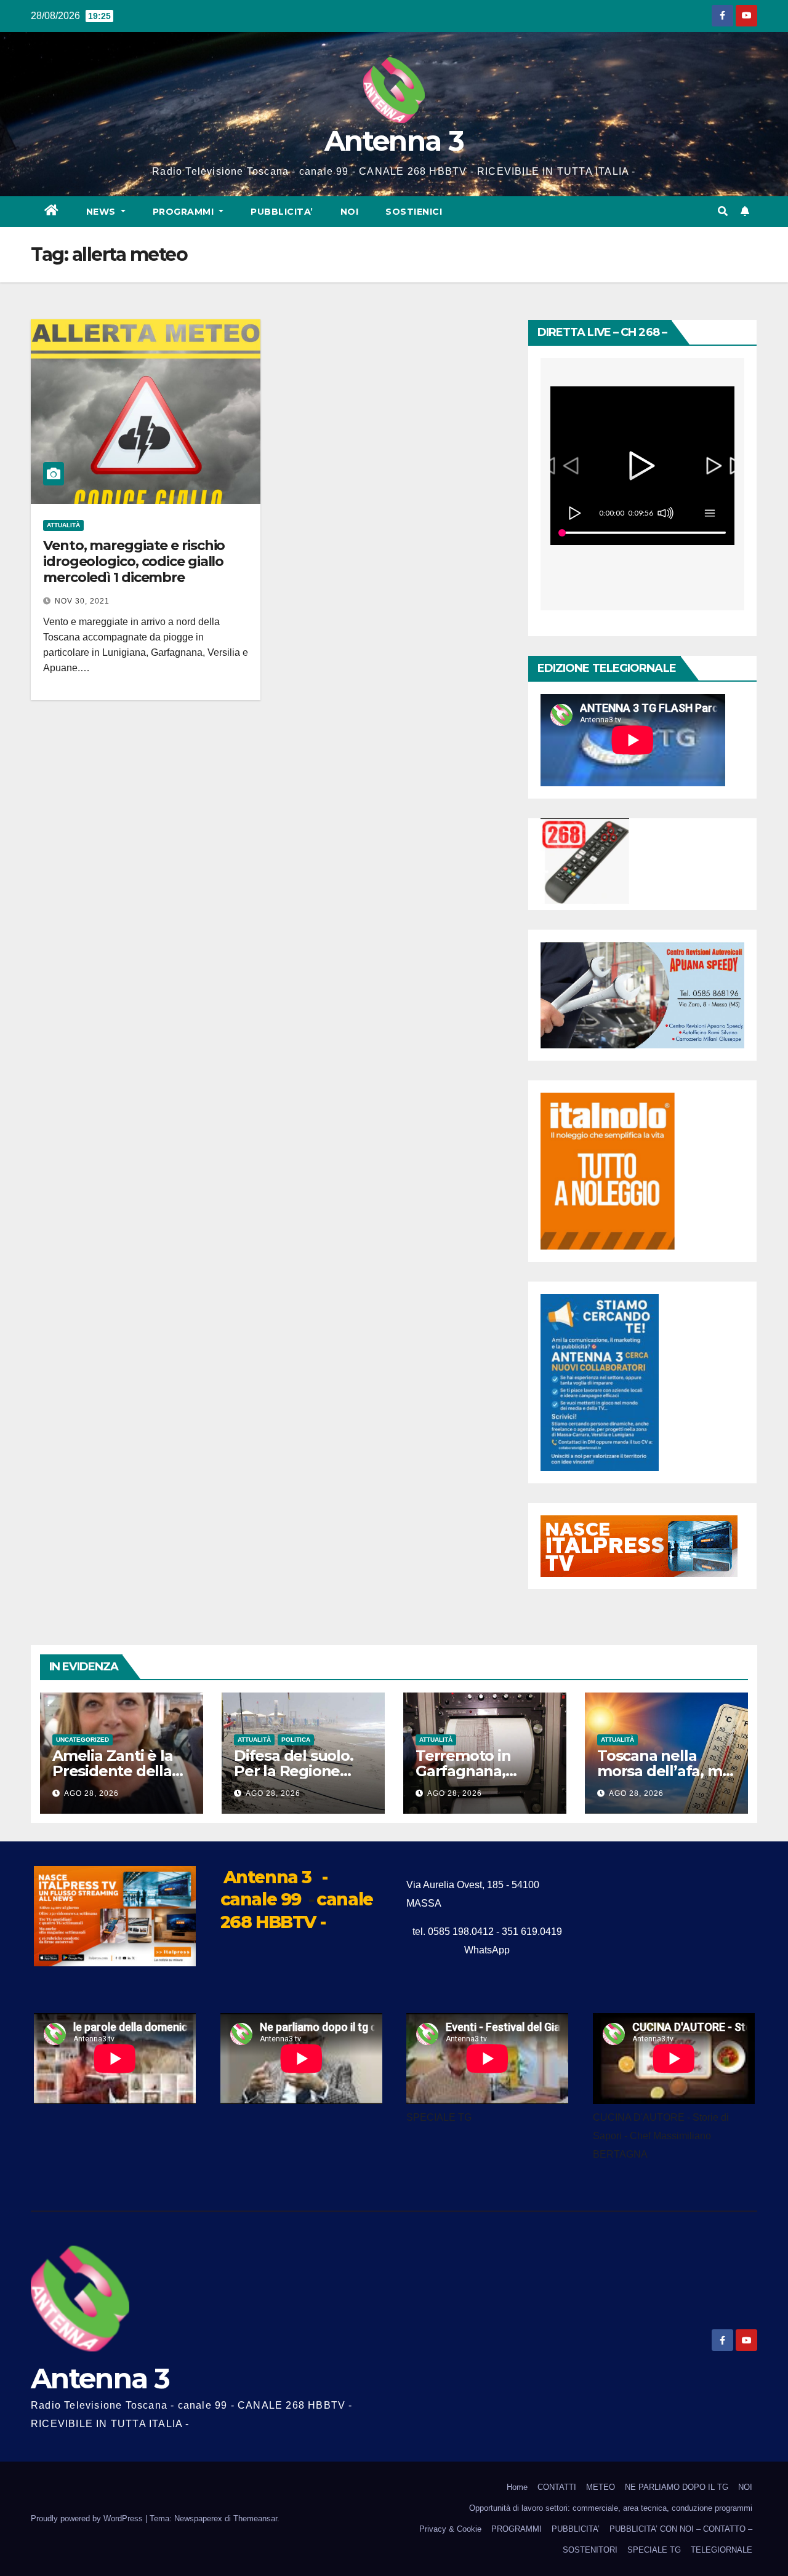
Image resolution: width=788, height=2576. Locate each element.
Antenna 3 (394, 141)
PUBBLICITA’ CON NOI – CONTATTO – (681, 2529)
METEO (601, 2487)
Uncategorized (82, 1740)
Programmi (185, 212)
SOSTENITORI (590, 2550)
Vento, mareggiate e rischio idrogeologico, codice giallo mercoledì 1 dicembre (134, 562)
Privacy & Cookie (450, 2529)
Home (517, 2487)
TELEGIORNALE (722, 2550)
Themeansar (255, 2518)
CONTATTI (557, 2487)
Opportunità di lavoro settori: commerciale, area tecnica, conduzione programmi (611, 2508)
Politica (296, 1740)
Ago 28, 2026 (91, 1793)
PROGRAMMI (517, 2529)
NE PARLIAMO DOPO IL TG (677, 2487)
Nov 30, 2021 (82, 601)
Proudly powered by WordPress (88, 2518)
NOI (350, 212)
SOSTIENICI (414, 212)
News (103, 212)
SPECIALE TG (654, 2550)
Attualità (63, 525)
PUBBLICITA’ (282, 212)
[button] (723, 211)
